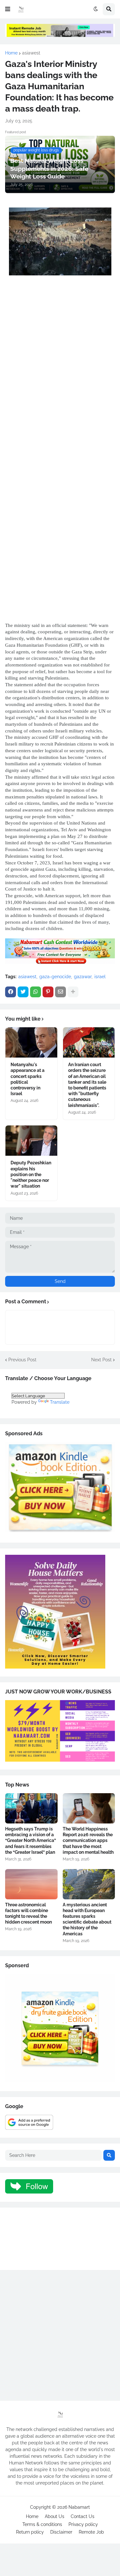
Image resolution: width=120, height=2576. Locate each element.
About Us (55, 2516)
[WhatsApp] (36, 992)
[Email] (60, 992)
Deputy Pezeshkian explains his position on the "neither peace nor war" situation (31, 1174)
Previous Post (22, 1360)
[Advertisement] (60, 360)
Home (11, 53)
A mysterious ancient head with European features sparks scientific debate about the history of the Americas (87, 1919)
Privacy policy (83, 2524)
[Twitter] (23, 992)
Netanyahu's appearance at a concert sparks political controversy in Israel (28, 1079)
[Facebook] (11, 992)
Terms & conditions (42, 2524)
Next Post (101, 1360)
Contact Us (83, 2516)
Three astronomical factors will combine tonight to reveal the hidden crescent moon (28, 1914)
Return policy (30, 2532)
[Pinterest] (48, 992)
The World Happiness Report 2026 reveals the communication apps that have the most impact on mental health (88, 1841)
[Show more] (73, 992)
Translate (60, 1402)
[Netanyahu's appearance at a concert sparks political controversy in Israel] (31, 1042)
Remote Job (91, 2532)
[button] (8, 9)
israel (100, 977)
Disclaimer (61, 2532)
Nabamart (79, 2507)
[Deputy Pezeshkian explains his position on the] (31, 1141)
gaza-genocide (55, 977)
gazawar (83, 977)
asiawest (31, 53)
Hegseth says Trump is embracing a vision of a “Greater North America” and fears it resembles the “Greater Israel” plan (31, 1841)
